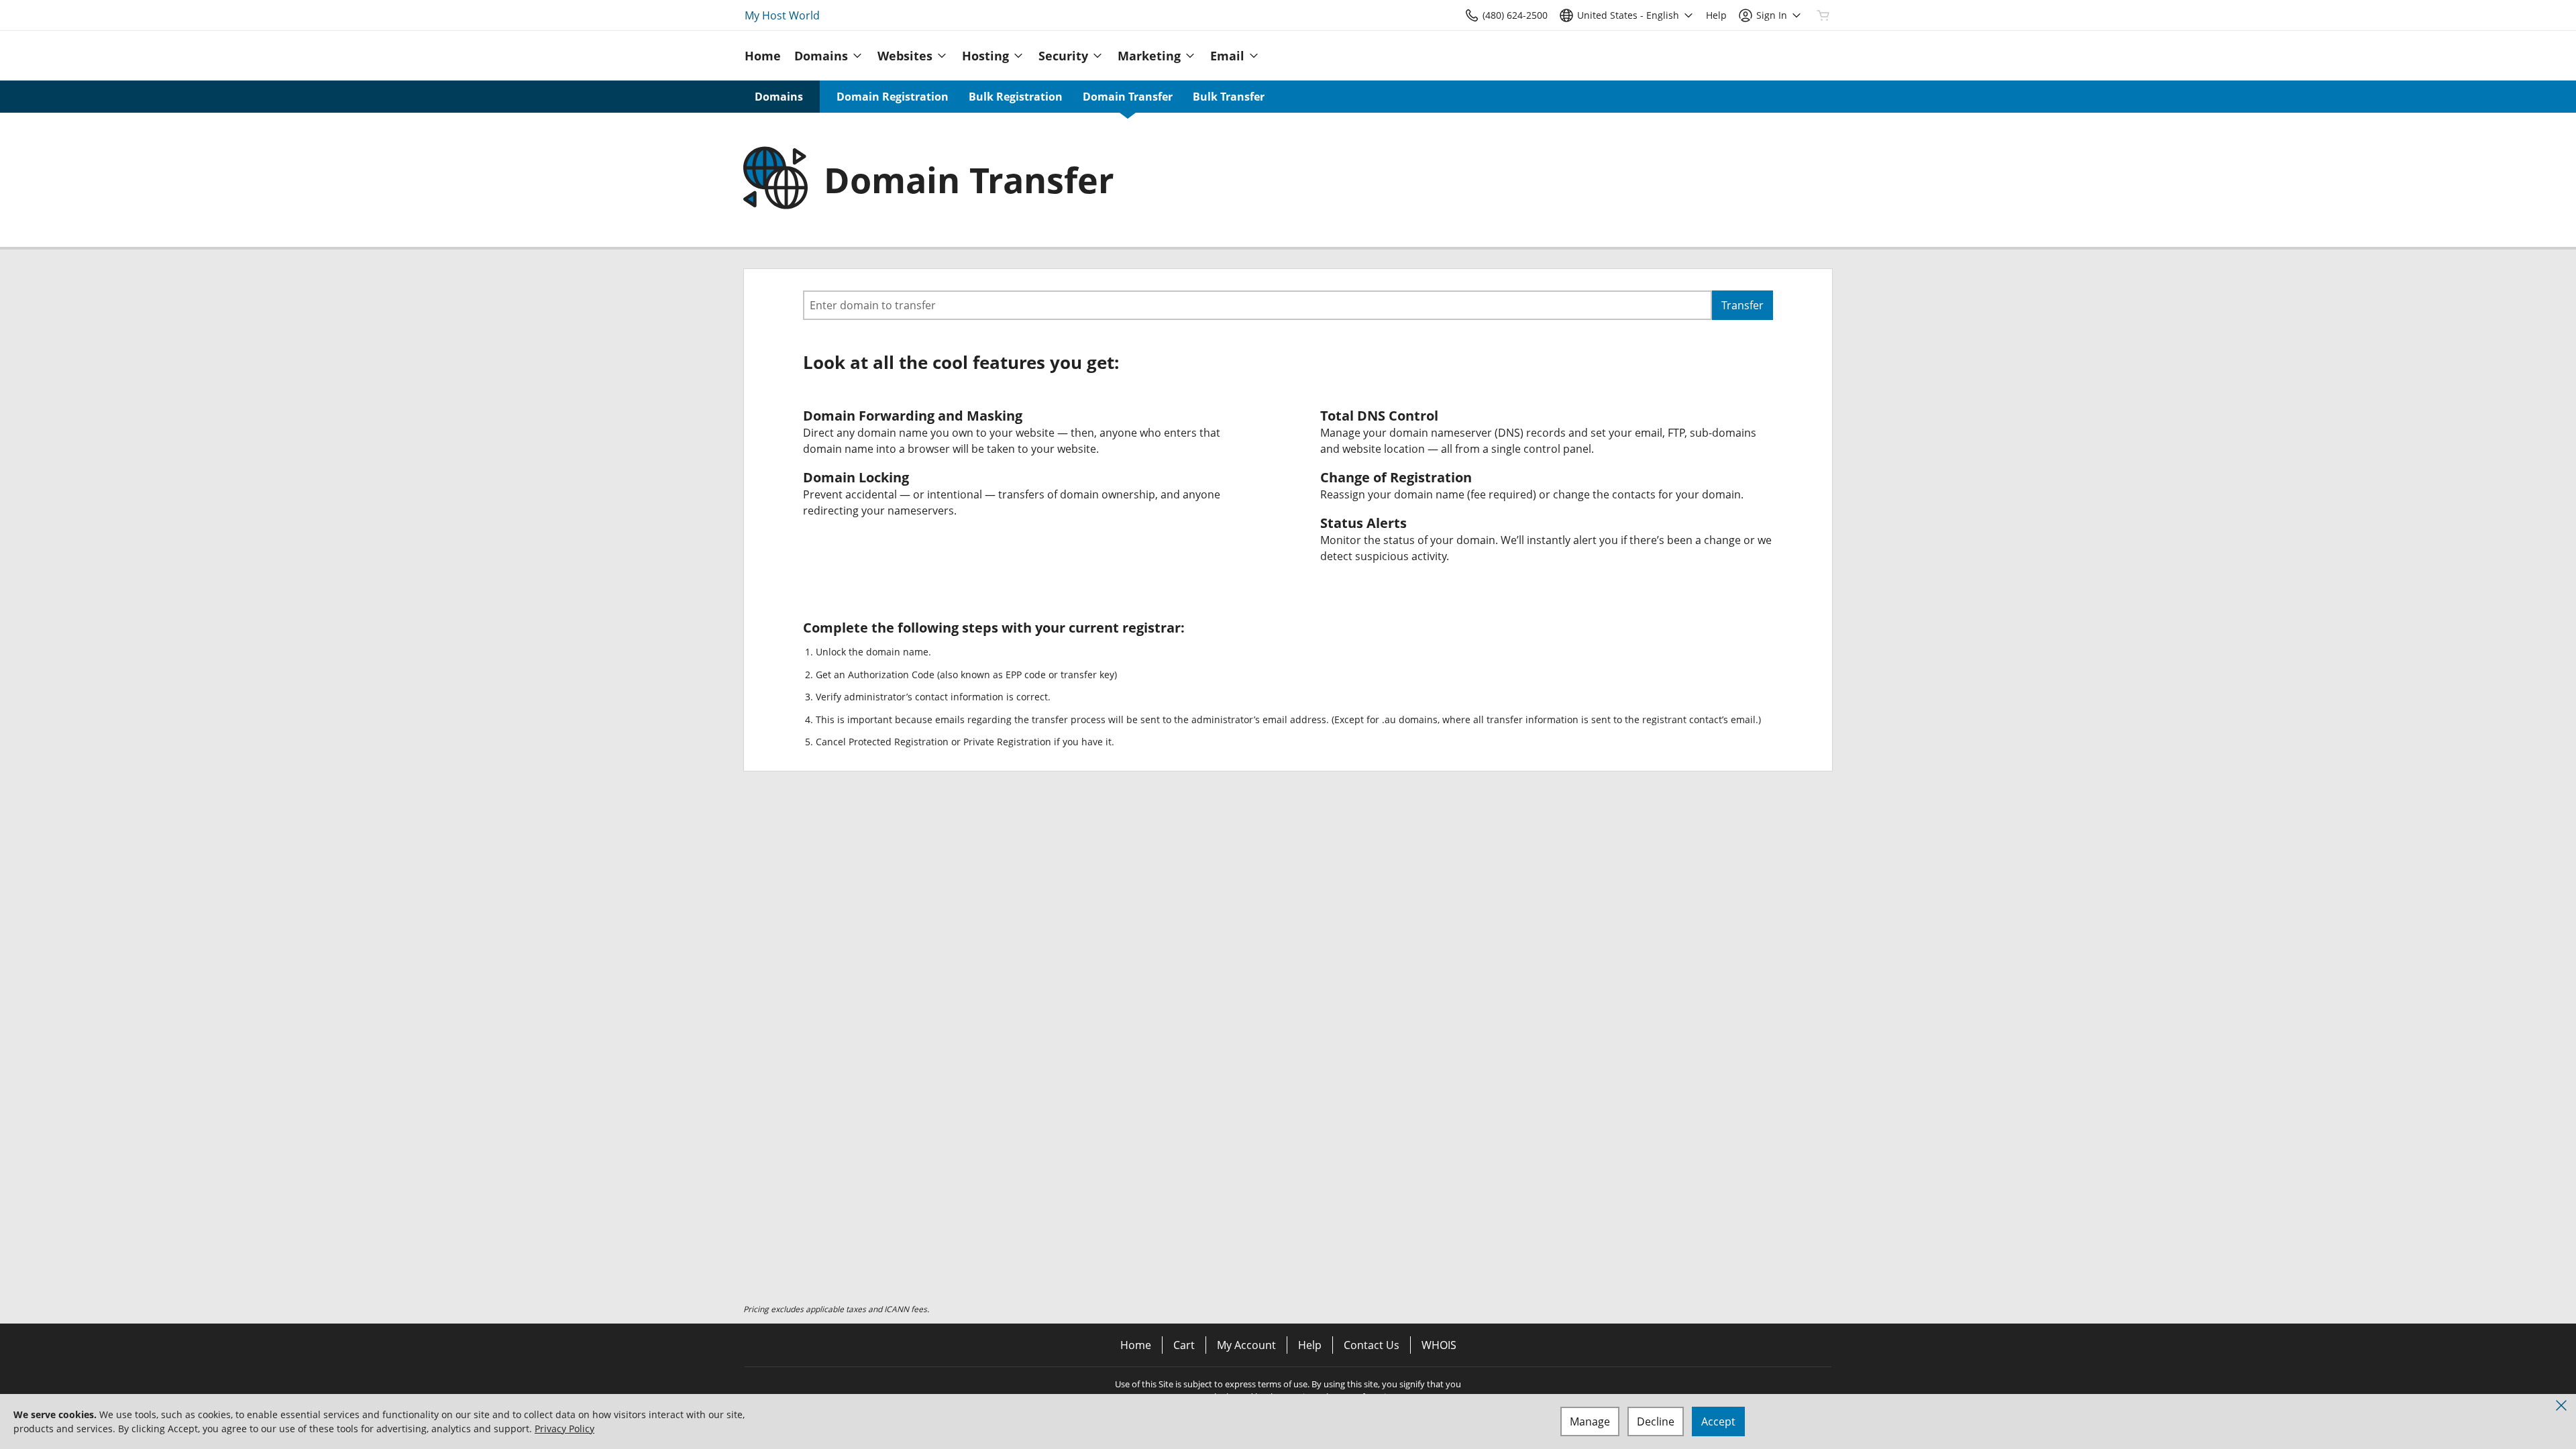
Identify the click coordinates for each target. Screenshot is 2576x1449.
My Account (1246, 1345)
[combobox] (1257, 305)
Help (1310, 1345)
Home (1136, 1345)
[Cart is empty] (1823, 15)
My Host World (782, 15)
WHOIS (1439, 1345)
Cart (1184, 1345)
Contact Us (1372, 1345)
